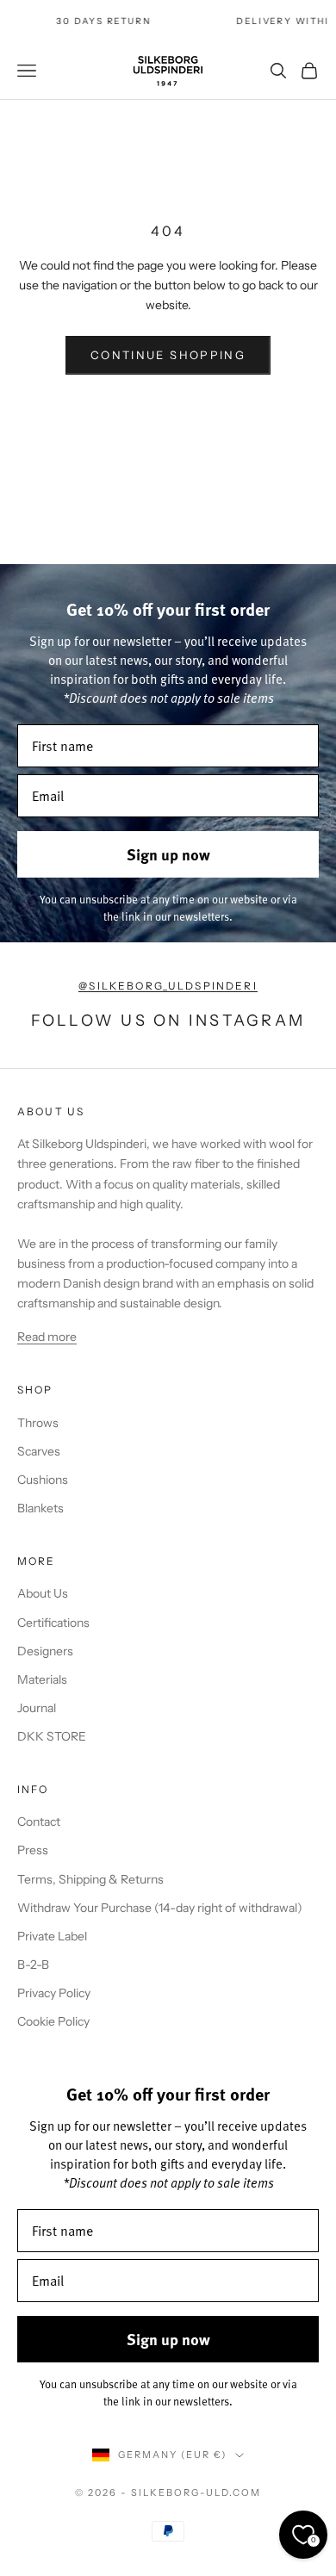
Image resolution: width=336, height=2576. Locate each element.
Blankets (40, 1508)
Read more (47, 1337)
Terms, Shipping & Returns (90, 1879)
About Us (43, 1593)
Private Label (52, 1936)
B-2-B (33, 1965)
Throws (38, 1423)
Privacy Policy (54, 1993)
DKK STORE (52, 1736)
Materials (42, 1679)
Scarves (39, 1451)
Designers (45, 1651)
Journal (37, 1708)
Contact (39, 1822)
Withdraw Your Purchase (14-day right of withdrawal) (160, 1908)
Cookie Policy (53, 2021)
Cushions (43, 1480)
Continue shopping (168, 355)
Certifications (53, 1623)
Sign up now (168, 854)
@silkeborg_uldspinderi (168, 986)
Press (33, 1850)
